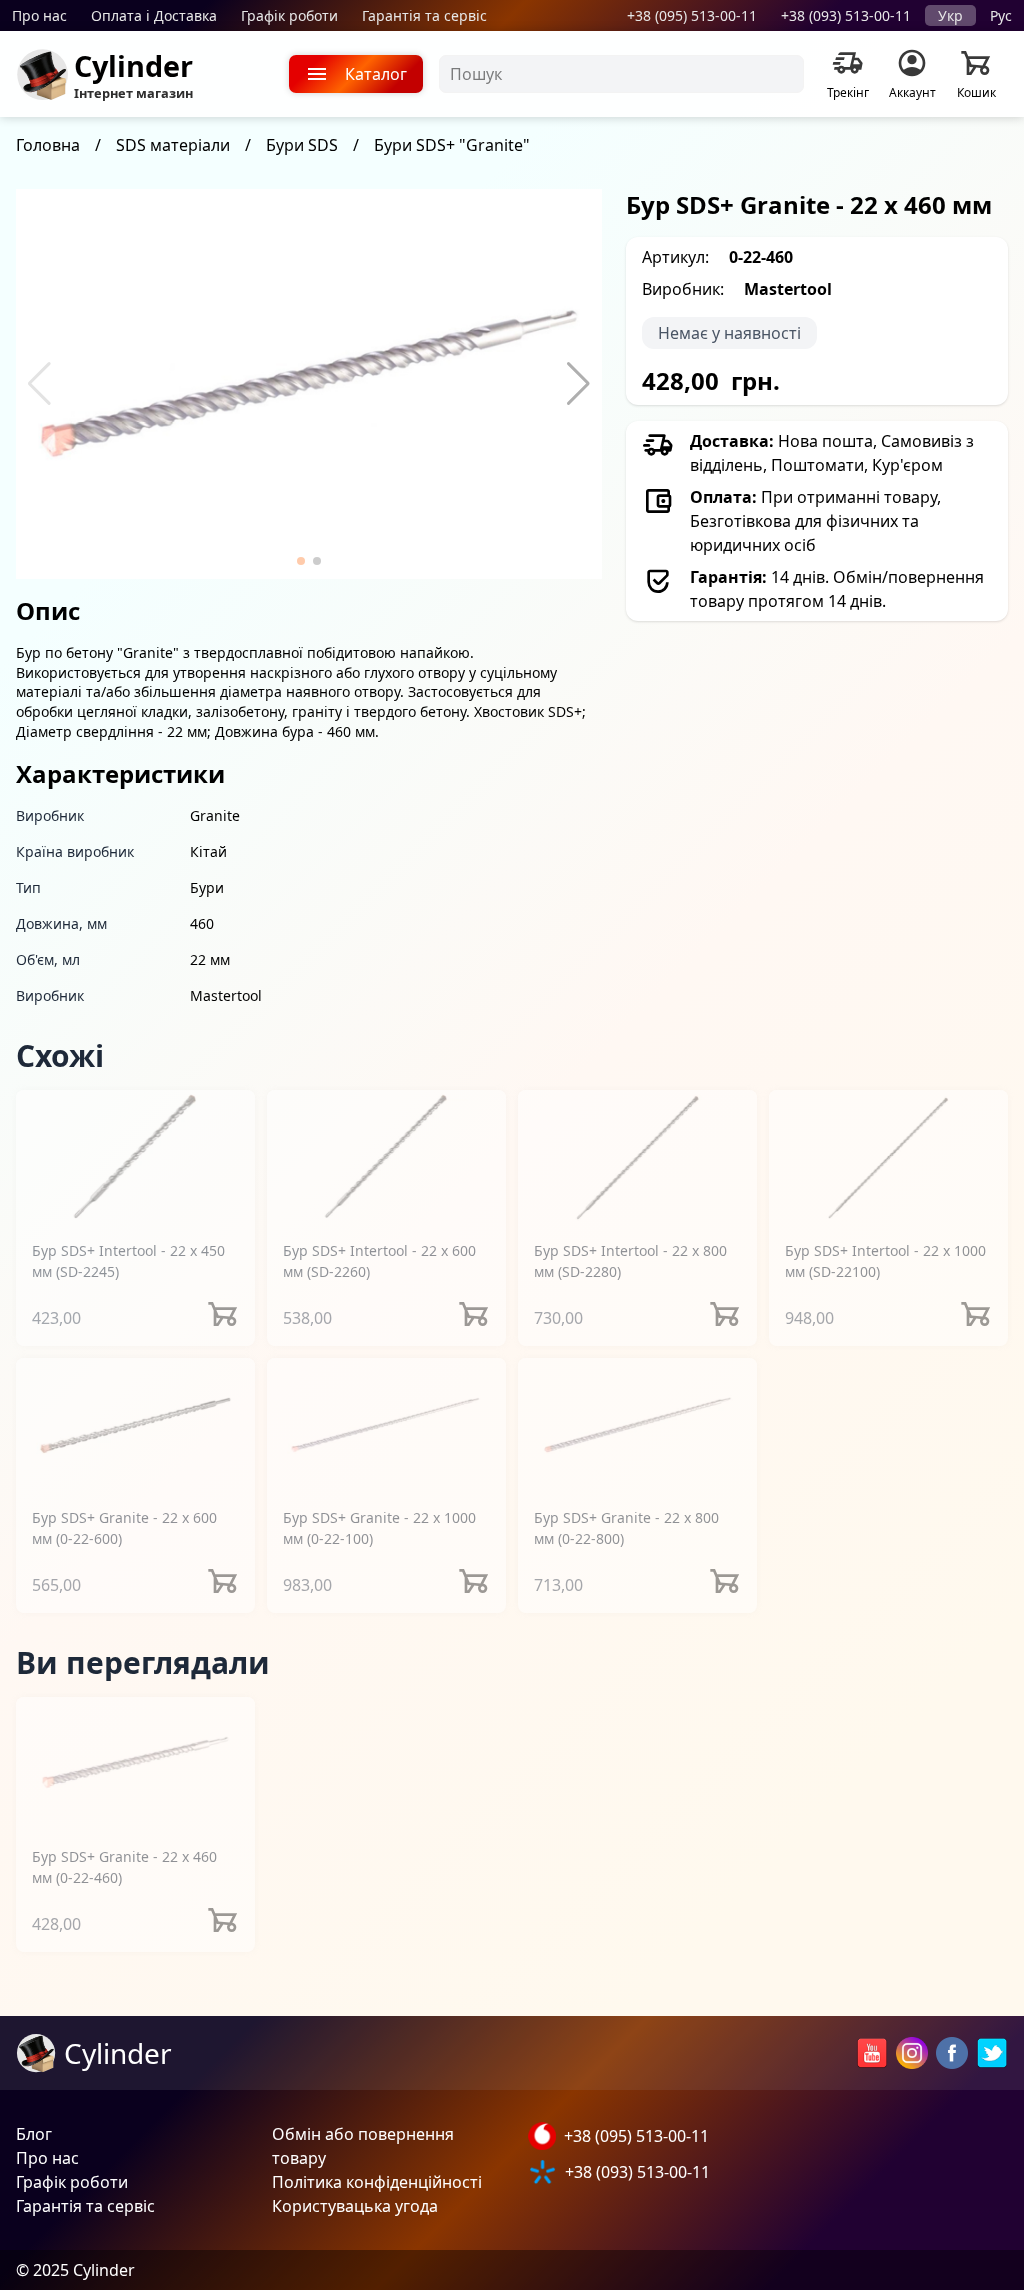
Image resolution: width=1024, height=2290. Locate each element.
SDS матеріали (173, 145)
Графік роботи (289, 15)
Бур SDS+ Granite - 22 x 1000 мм (379, 1528)
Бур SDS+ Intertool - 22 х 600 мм (379, 1261)
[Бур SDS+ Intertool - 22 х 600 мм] (386, 1156)
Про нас (39, 15)
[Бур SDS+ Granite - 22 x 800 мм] (637, 1424)
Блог (34, 2134)
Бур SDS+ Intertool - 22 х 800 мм (630, 1261)
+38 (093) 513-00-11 (846, 15)
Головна (48, 145)
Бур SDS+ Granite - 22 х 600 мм (124, 1528)
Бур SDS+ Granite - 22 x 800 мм (626, 1528)
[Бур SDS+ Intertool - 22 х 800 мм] (637, 1156)
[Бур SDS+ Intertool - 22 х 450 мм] (135, 1156)
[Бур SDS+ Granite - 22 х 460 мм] (135, 1763)
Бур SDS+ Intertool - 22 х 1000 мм (885, 1261)
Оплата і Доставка (154, 15)
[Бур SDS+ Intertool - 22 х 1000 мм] (888, 1156)
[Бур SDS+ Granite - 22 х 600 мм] (135, 1424)
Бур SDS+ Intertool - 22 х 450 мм (128, 1261)
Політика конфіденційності (377, 2182)
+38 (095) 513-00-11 (692, 15)
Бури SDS (302, 145)
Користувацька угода (355, 2206)
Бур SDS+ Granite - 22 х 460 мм (124, 1867)
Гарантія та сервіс (424, 15)
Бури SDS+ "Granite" (452, 145)
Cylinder (133, 65)
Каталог (376, 74)
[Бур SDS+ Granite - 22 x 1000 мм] (386, 1424)
